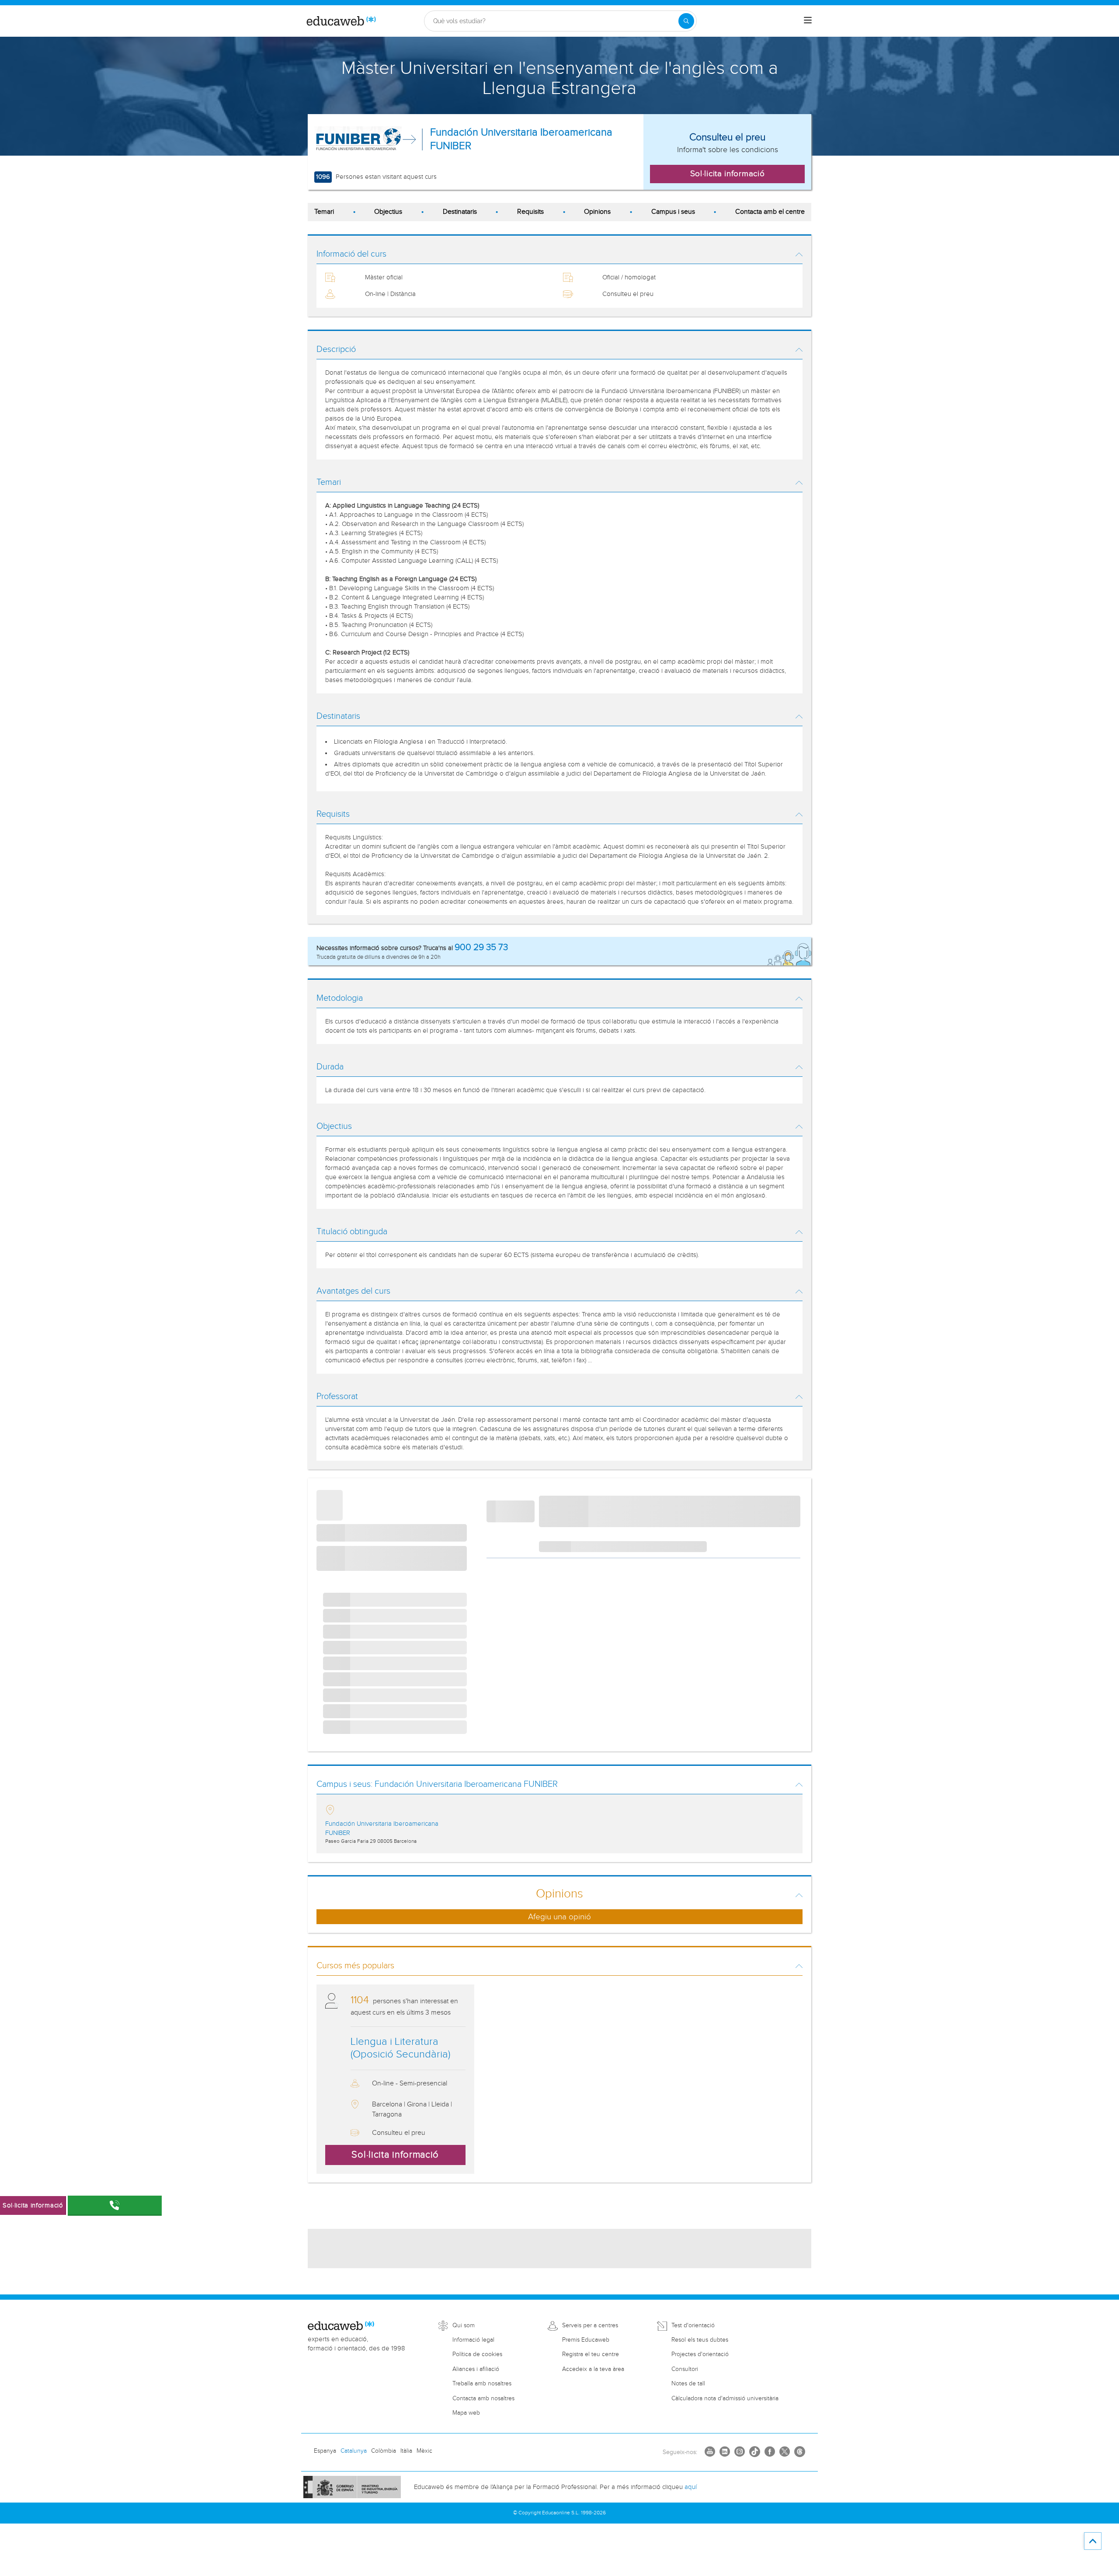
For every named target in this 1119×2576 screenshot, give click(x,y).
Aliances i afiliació (476, 2369)
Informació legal (473, 2340)
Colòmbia (384, 2451)
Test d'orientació (693, 2325)
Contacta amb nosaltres (483, 2398)
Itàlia (406, 2451)
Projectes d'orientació (700, 2354)
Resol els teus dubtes (700, 2340)
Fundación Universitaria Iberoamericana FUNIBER (521, 139)
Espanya (325, 2451)
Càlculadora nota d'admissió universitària (725, 2398)
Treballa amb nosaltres (482, 2384)
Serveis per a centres (590, 2325)
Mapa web (466, 2413)
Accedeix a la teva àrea (593, 2369)
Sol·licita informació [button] (728, 174)
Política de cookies (477, 2354)
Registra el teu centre (591, 2354)
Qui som (464, 2325)
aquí (691, 2487)
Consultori (685, 2369)
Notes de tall (688, 2384)
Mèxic (424, 2451)
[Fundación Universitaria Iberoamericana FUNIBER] (358, 139)
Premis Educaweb (586, 2340)
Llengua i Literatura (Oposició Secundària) (400, 2048)
